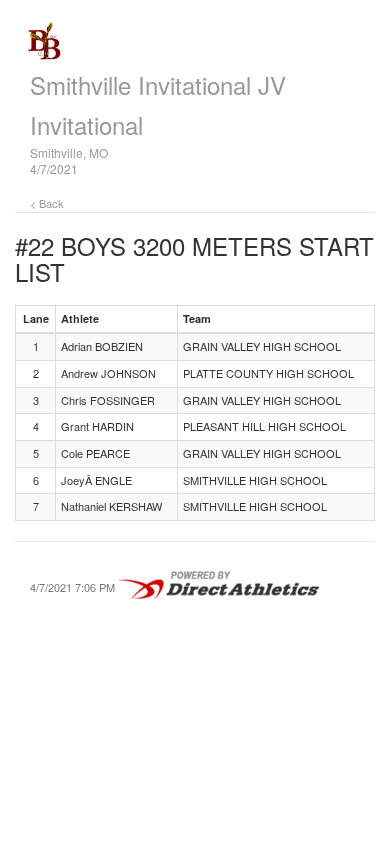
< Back (47, 203)
